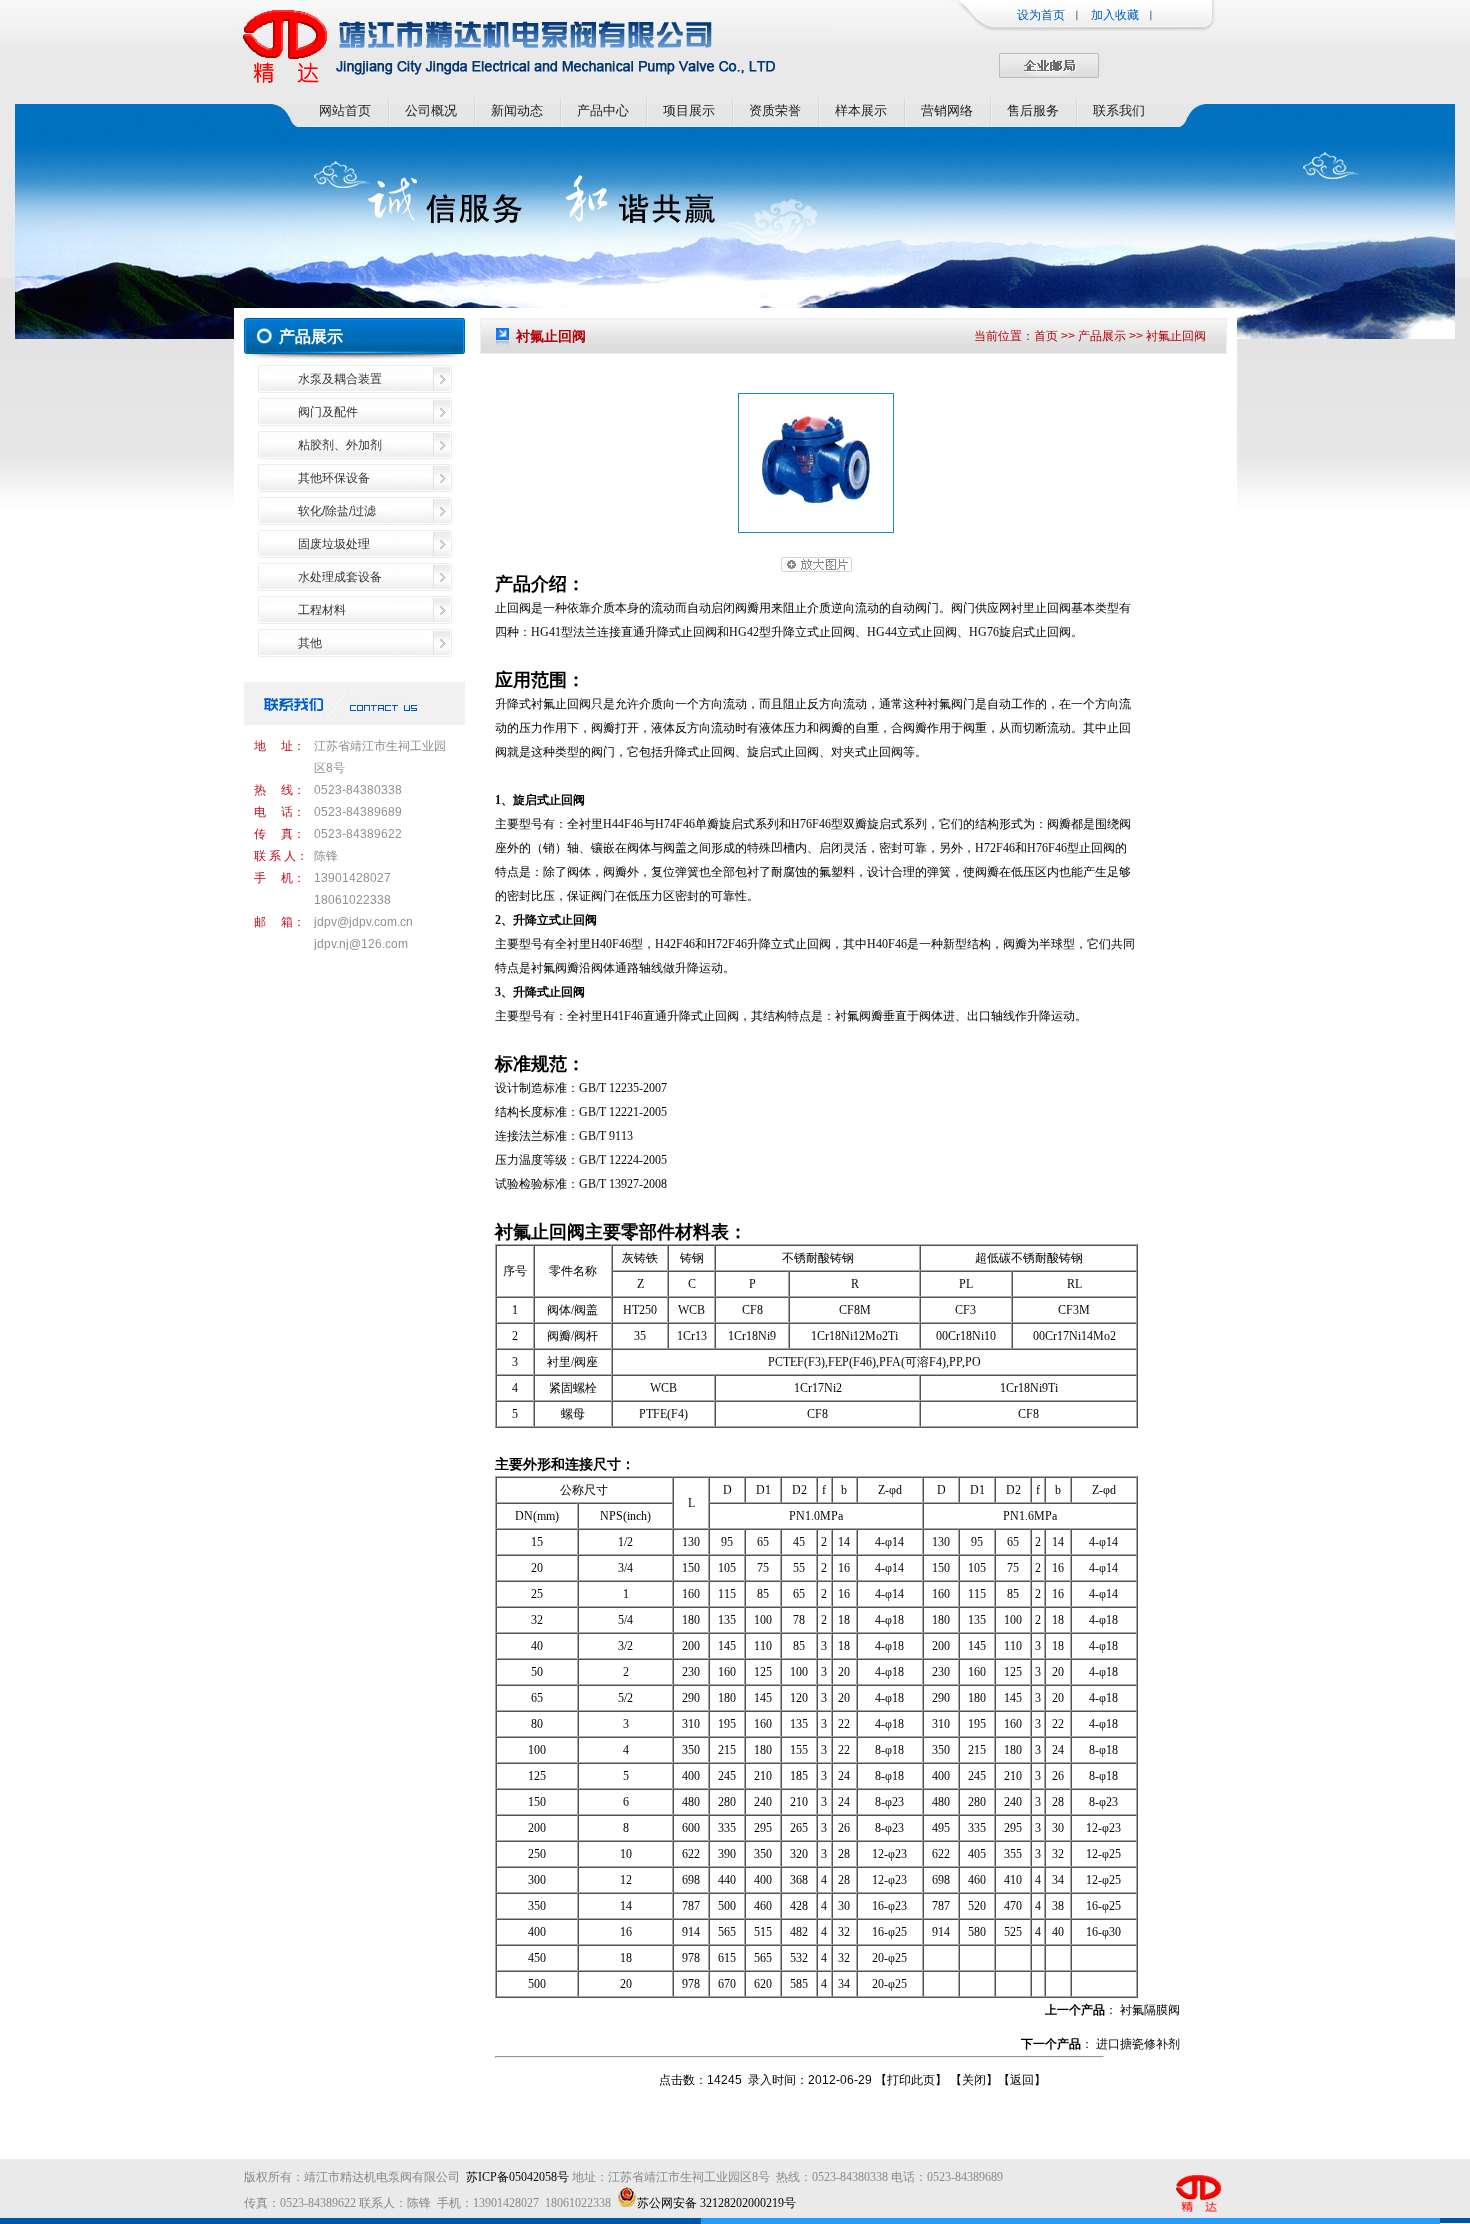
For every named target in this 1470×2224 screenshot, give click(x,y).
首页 (1046, 336)
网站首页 (345, 110)
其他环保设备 (334, 478)
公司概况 (431, 110)
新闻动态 (517, 110)
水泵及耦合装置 (340, 379)
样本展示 (861, 110)
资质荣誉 (775, 110)
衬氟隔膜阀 (1150, 2010)
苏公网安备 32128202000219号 (716, 2203)
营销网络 (947, 110)
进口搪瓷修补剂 (1138, 2044)
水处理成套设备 (340, 577)
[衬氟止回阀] (816, 529)
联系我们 (1119, 110)
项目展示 (689, 110)
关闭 (974, 2080)
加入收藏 (1115, 15)
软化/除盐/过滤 (337, 511)
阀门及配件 (328, 412)
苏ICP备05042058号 (517, 2177)
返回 (1022, 2080)
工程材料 (322, 610)
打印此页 (911, 2080)
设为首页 (1041, 15)
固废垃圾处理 (334, 544)
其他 (310, 643)
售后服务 (1033, 110)
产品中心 (603, 110)
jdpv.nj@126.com (361, 944)
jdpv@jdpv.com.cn (363, 922)
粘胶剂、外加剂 (340, 445)
